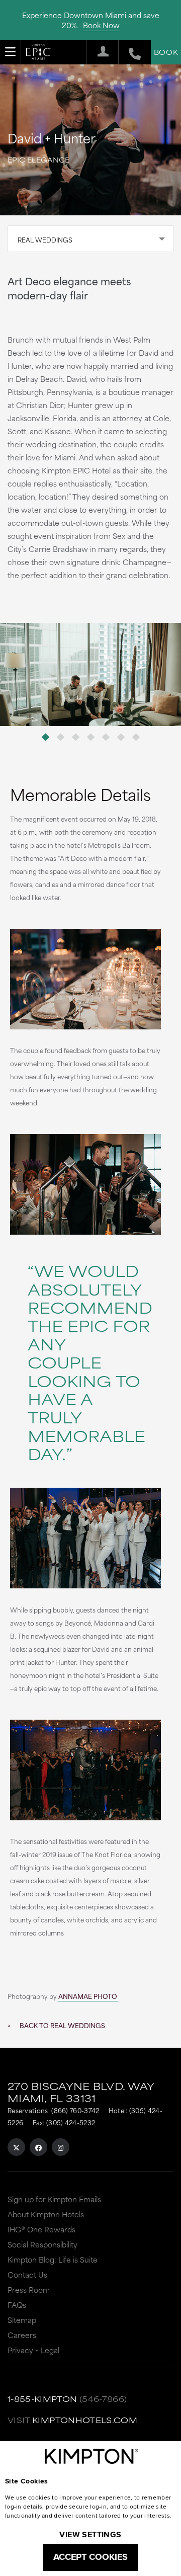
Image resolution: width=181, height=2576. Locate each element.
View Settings (90, 2534)
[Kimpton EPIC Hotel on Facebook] (38, 2147)
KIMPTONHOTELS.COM (85, 2420)
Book (166, 52)
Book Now (101, 25)
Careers (22, 2335)
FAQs (17, 2305)
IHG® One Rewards (41, 2229)
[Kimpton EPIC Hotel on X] (16, 2147)
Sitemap (22, 2320)
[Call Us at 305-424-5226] (129, 52)
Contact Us (27, 2274)
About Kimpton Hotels (46, 2214)
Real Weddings (45, 239)
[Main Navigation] (11, 52)
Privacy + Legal (33, 2350)
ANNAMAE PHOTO (88, 1996)
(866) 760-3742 (75, 2110)
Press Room (29, 2289)
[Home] (39, 54)
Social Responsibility (42, 2244)
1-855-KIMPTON (42, 2399)
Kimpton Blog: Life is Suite (53, 2259)
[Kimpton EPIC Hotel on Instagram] (61, 2147)
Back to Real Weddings (62, 2025)
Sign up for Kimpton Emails (54, 2199)
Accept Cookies (90, 2557)
